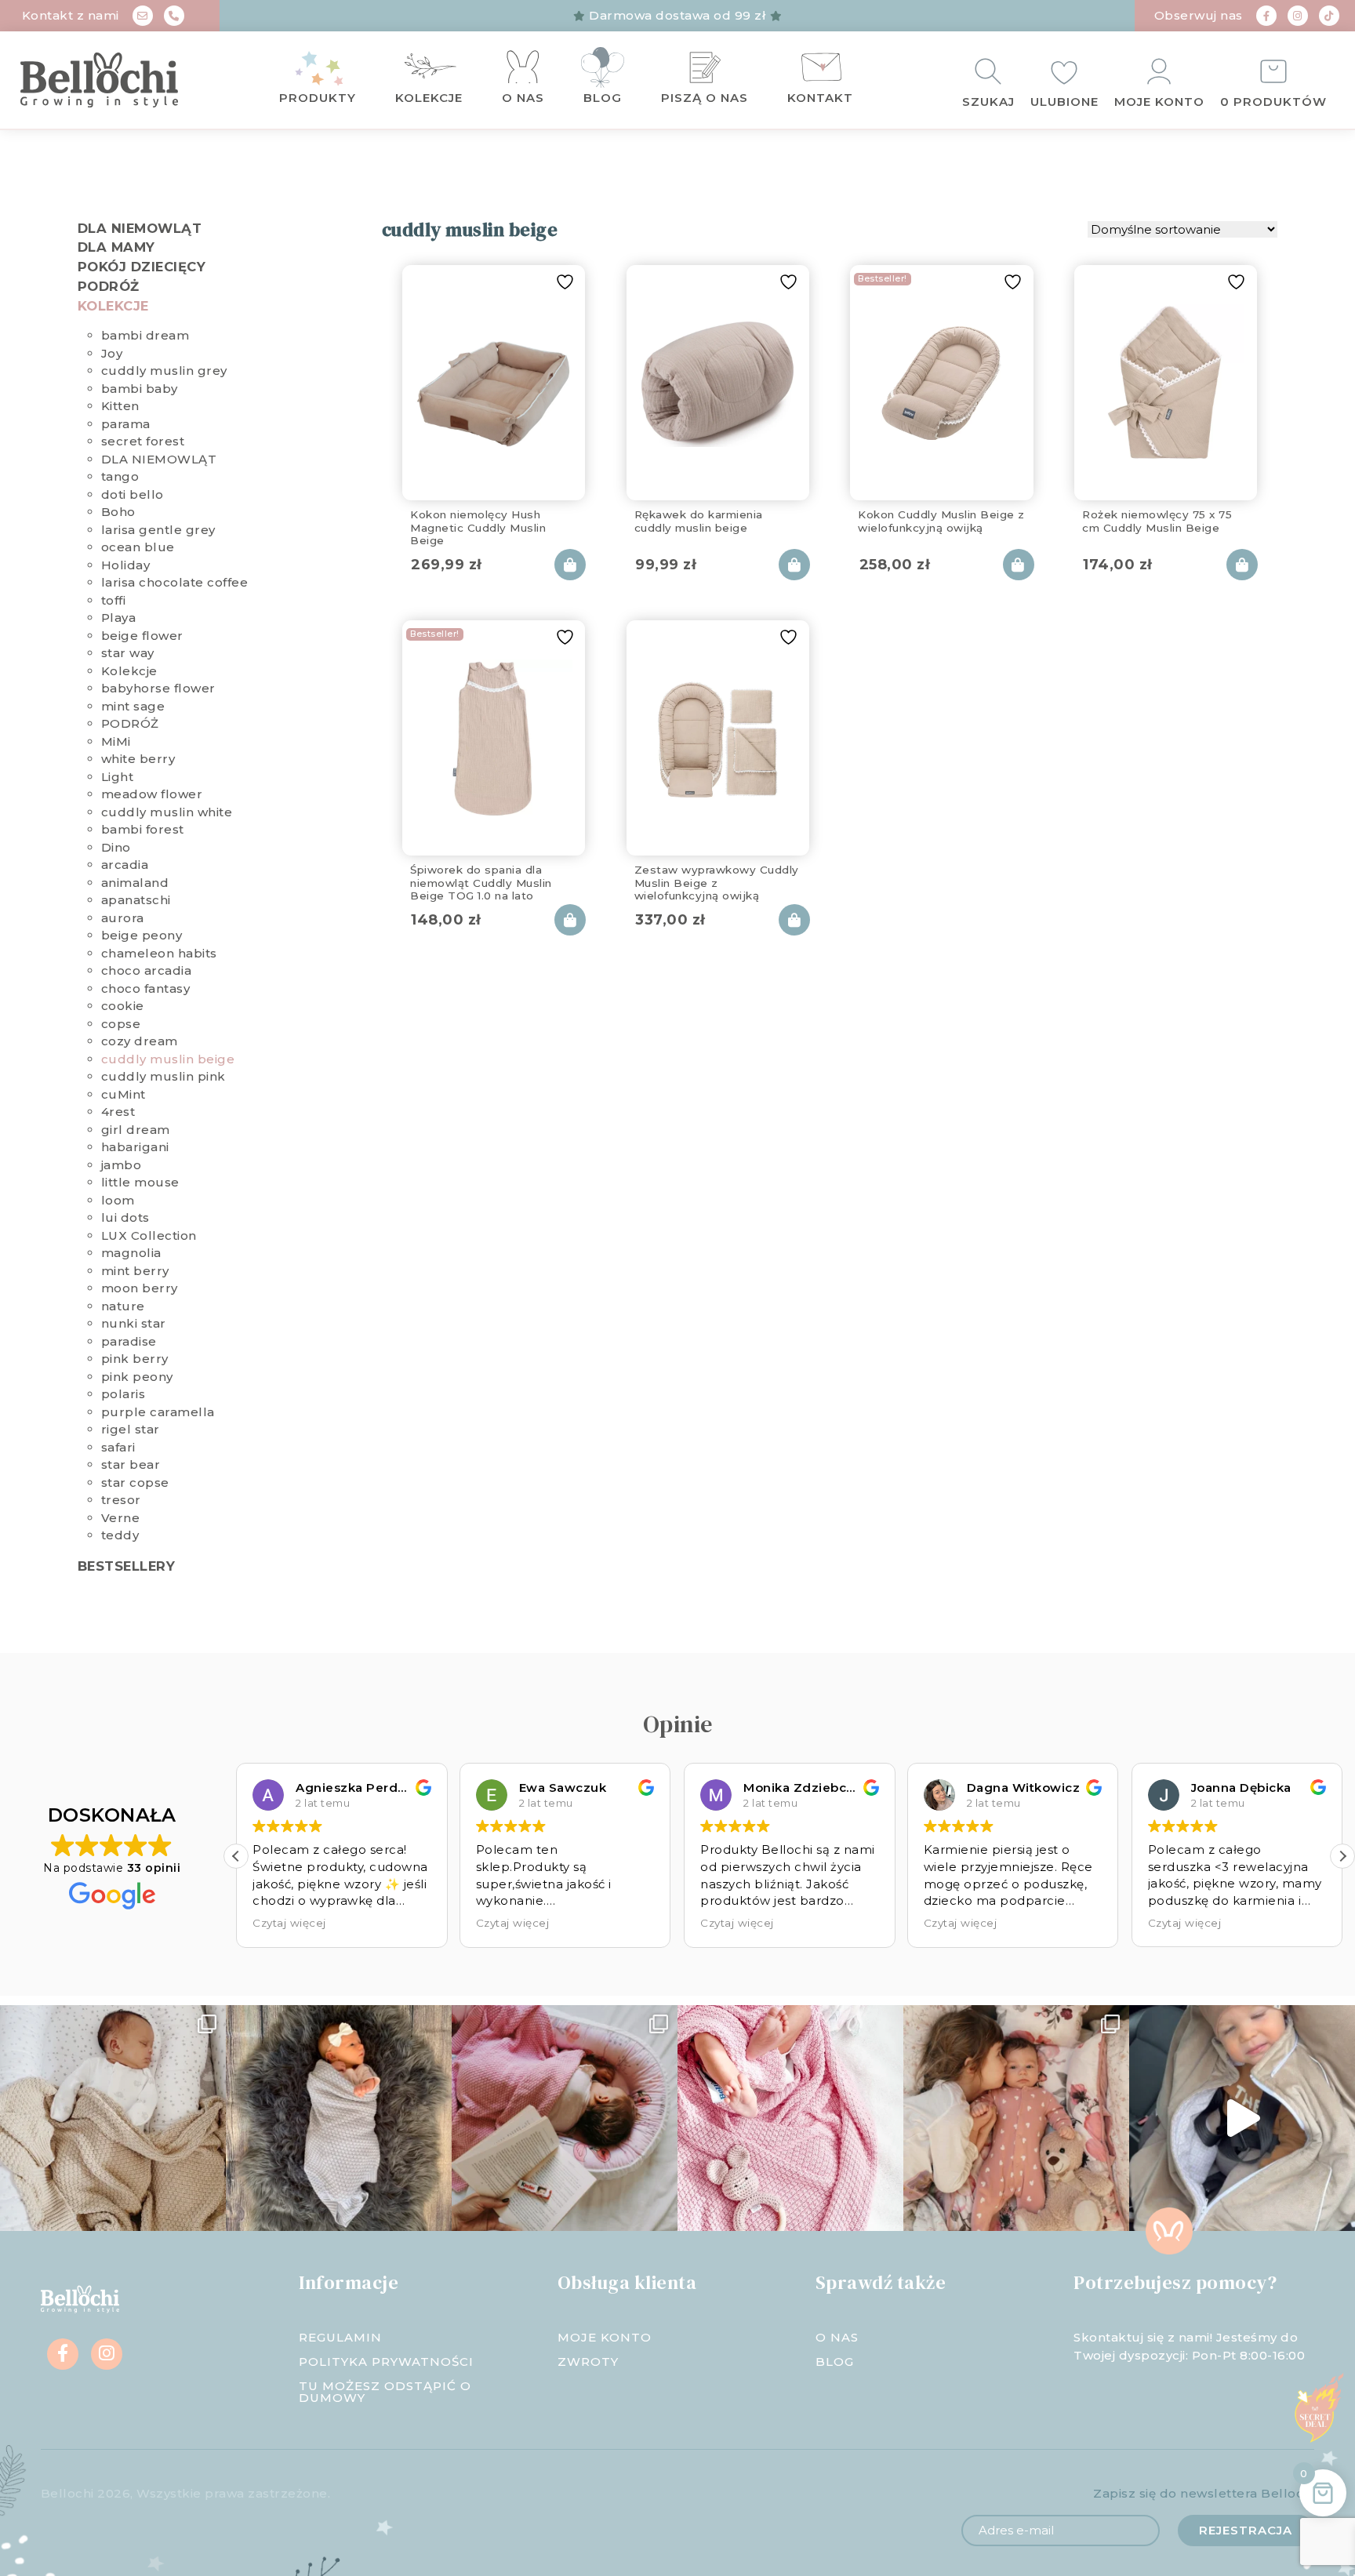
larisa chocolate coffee (175, 582)
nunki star (134, 1323)
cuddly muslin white (167, 812)
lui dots (125, 1217)
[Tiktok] (1329, 16)
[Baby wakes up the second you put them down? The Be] (565, 2118)
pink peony (137, 1377)
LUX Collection (149, 1235)
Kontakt (820, 98)
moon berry (140, 1288)
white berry (138, 759)
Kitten (120, 406)
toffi (114, 600)
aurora (123, 918)
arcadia (125, 865)
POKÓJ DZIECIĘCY (142, 267)
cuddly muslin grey (164, 371)
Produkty (318, 98)
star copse (135, 1482)
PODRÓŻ (109, 286)
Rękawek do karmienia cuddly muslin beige (699, 521)
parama (126, 424)
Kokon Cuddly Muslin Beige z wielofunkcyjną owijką (941, 521)
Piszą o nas (705, 98)
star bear (131, 1464)
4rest (118, 1112)
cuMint (124, 1094)
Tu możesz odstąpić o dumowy (385, 2392)
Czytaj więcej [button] (322, 1923)
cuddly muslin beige (168, 1059)
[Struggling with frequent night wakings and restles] (113, 2118)
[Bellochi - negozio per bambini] (122, 80)
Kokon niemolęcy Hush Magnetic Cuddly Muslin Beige (478, 525)
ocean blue (138, 547)
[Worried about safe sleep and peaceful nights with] (1016, 2118)
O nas (523, 98)
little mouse (140, 1182)
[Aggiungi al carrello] (570, 565)
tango (120, 476)
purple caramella (158, 1412)
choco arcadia (147, 970)
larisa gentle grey (158, 530)
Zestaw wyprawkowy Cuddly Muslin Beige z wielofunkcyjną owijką (717, 880)
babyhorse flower (158, 688)
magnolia (131, 1253)
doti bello (133, 494)
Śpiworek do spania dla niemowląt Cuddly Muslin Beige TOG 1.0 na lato (481, 880)
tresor (121, 1500)
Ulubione (1064, 102)
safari (118, 1447)
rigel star (131, 1429)
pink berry (135, 1359)
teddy (120, 1535)
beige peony (142, 935)
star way (128, 653)
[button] (236, 1856)
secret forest (143, 441)
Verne (121, 1518)
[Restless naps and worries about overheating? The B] (790, 2118)
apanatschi (136, 900)
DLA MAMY (116, 247)
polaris (124, 1394)
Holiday (126, 565)
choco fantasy (146, 988)
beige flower (142, 636)
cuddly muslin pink (163, 1076)
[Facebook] (1266, 16)
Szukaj (988, 102)
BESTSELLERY (127, 1566)
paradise (129, 1341)
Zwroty (588, 2362)
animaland (135, 883)
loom (118, 1200)
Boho (118, 512)
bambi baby (140, 389)
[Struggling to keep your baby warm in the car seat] (1242, 2118)
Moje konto (1159, 102)
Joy (112, 353)
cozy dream (140, 1041)
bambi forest (143, 829)
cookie (123, 1006)
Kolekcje (429, 98)
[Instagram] (1298, 16)
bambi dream (145, 335)
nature (123, 1306)
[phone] (174, 16)
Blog (603, 98)
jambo (122, 1165)
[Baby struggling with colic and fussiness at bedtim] (339, 2118)
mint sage (133, 706)
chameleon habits (159, 953)
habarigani (135, 1147)
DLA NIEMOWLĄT (140, 228)
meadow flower (152, 794)
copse (121, 1024)
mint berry (135, 1271)
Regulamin (340, 2337)
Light (118, 777)
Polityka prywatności (386, 2362)
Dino (116, 847)
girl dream (136, 1130)
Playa (119, 618)
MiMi (116, 741)
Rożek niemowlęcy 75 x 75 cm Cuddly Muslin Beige (1157, 521)
